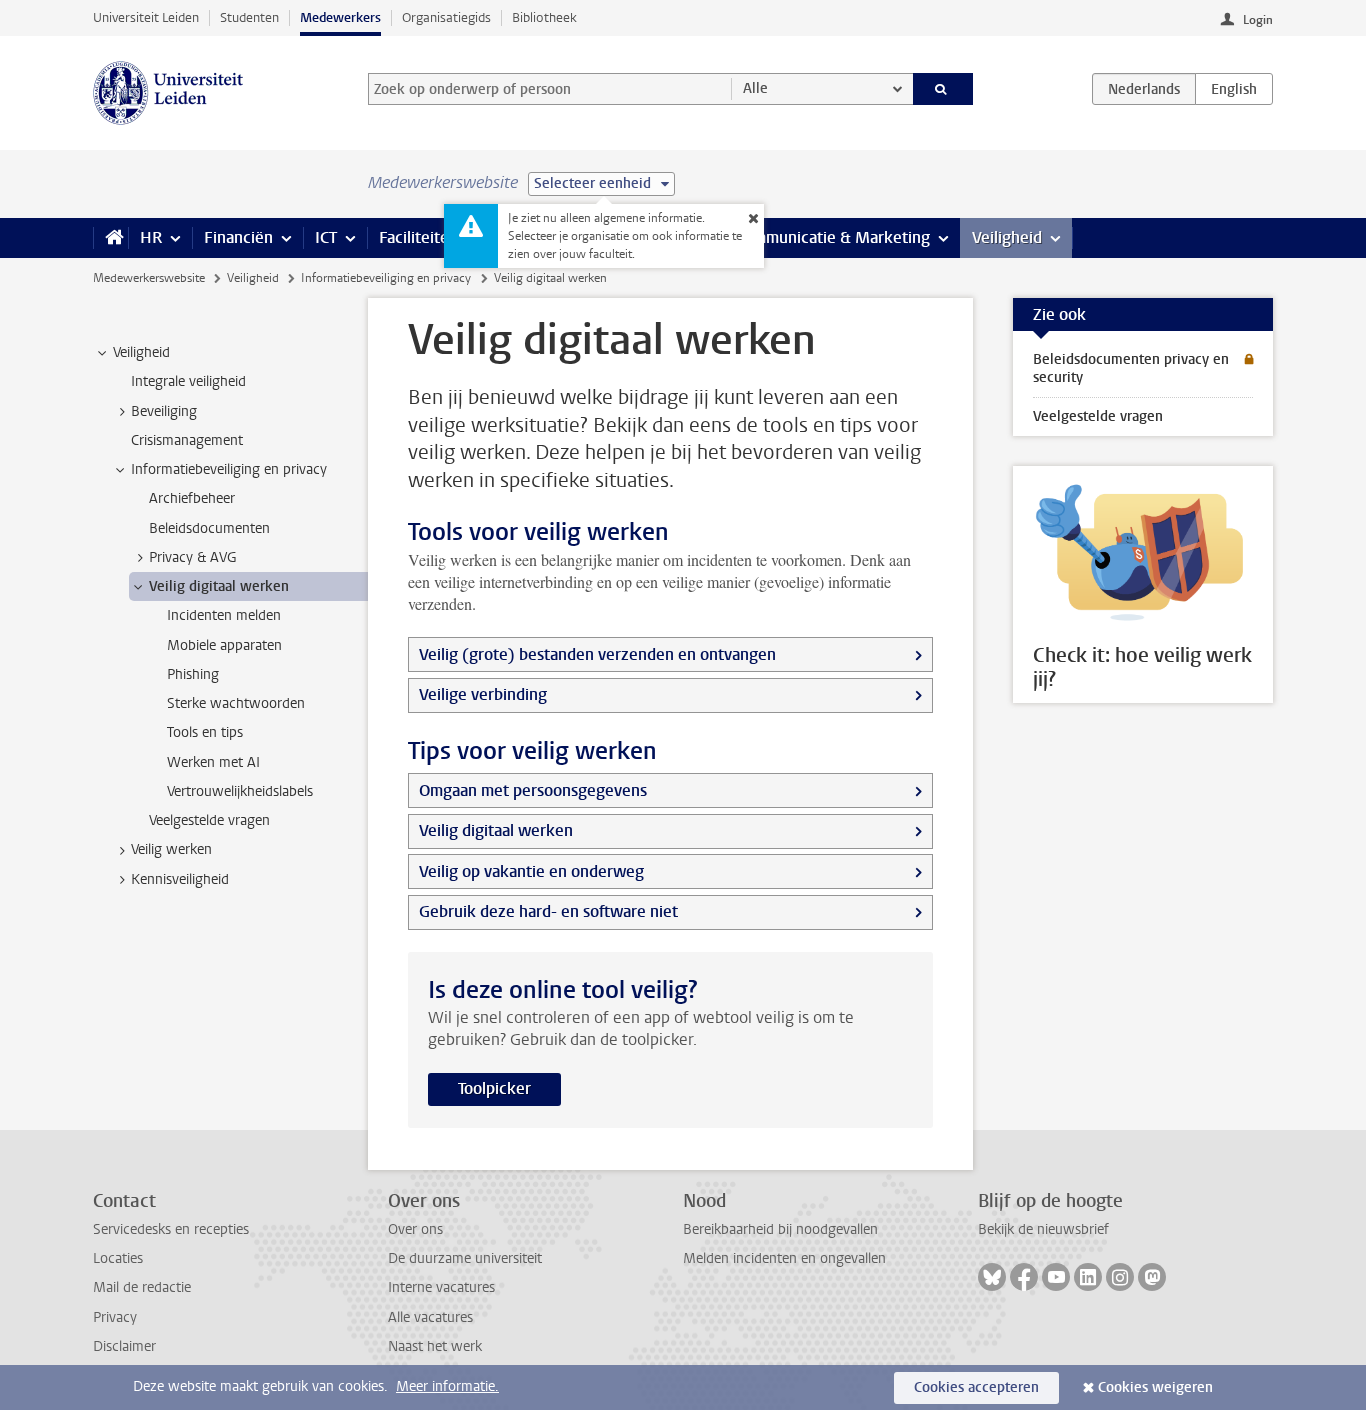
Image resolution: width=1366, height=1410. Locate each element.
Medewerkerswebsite (149, 278)
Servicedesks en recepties (171, 1229)
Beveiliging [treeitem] (164, 411)
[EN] (1234, 89)
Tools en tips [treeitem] (205, 732)
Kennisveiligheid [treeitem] (180, 879)
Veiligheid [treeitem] (141, 352)
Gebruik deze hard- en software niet (548, 911)
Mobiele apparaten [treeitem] (224, 645)
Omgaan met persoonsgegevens (533, 790)
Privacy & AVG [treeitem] (193, 557)
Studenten (249, 17)
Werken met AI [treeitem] (213, 762)
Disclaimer (124, 1346)
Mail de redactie (142, 1287)
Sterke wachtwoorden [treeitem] (236, 703)
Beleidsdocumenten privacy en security (1131, 368)
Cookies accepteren (976, 1387)
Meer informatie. (447, 1386)
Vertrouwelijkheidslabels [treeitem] (240, 791)
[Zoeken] (943, 89)
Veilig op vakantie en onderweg (531, 871)
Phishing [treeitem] (193, 674)
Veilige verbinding (483, 694)
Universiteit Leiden (146, 17)
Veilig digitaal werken (496, 830)
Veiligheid (1007, 237)
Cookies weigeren (1155, 1387)
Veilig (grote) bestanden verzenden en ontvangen (597, 654)
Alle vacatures (430, 1317)
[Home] (110, 238)
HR (151, 237)
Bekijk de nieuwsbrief (1043, 1229)
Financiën (238, 237)
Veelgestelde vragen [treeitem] (209, 820)
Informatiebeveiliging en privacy (386, 278)
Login (1258, 20)
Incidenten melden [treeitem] (224, 615)
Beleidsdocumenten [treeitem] (209, 528)
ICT (326, 237)
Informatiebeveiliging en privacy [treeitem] (229, 469)
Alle (755, 88)
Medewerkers (340, 17)
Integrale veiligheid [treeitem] (188, 381)
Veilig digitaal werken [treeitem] (219, 586)
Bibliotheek (544, 17)
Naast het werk (435, 1346)
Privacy (115, 1317)
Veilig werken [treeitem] (171, 849)
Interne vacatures (441, 1287)
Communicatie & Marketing (832, 237)
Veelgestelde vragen (1098, 416)
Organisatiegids (446, 17)
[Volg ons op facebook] (1024, 1277)
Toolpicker (494, 1088)
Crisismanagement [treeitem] (187, 440)
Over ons (415, 1229)
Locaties (118, 1258)
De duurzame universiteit (465, 1258)
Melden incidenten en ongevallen (784, 1258)
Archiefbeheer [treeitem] (192, 498)
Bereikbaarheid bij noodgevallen (780, 1229)
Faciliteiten (418, 237)
